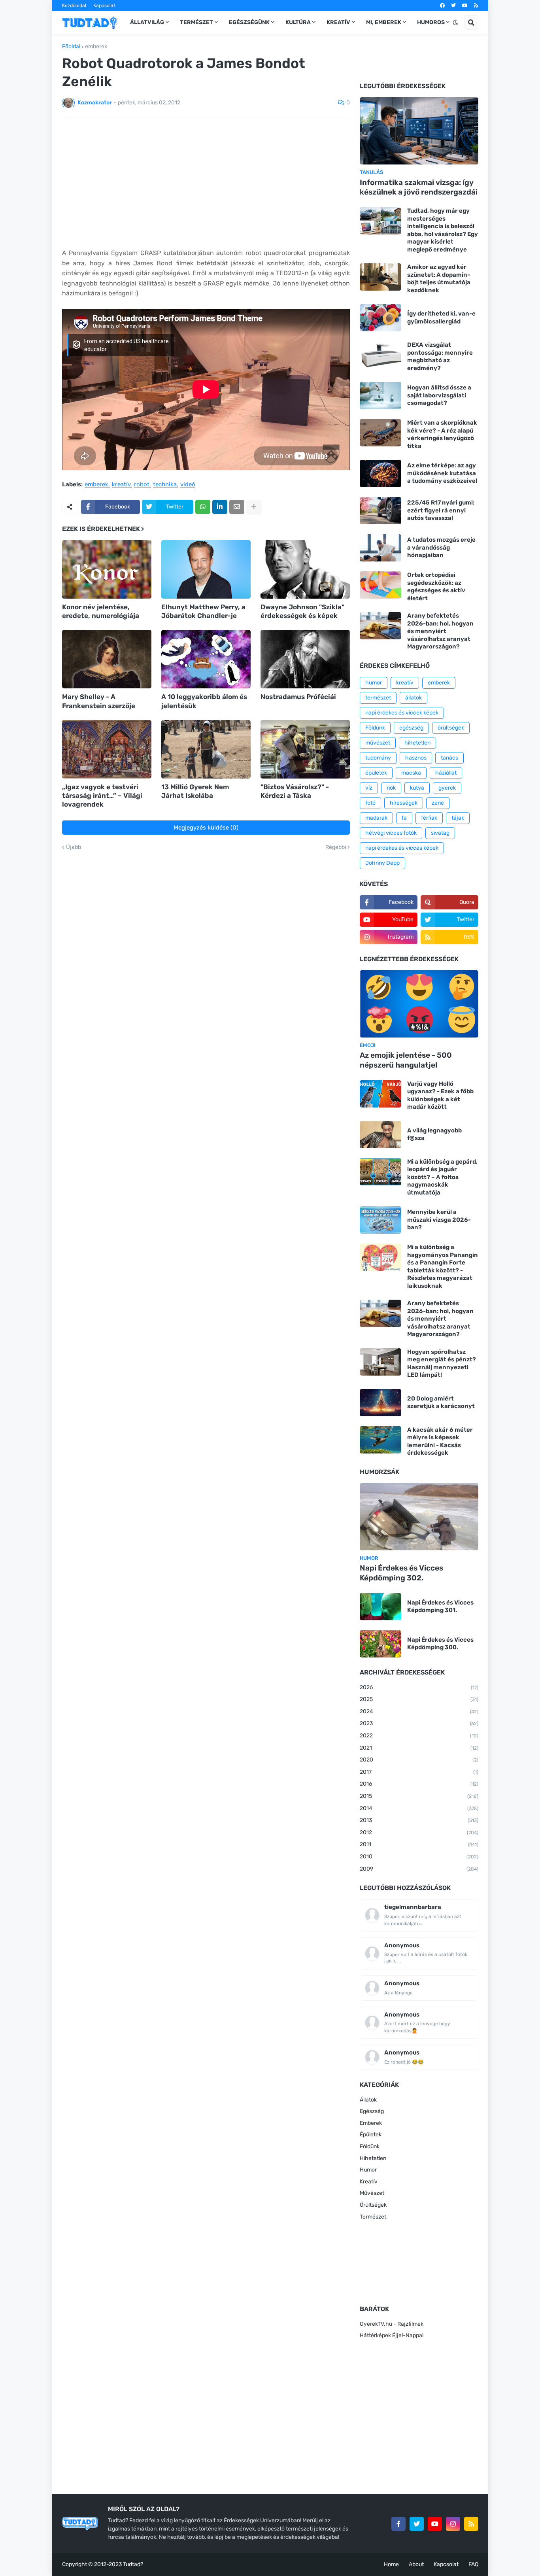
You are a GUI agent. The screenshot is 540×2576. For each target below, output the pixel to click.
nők (391, 788)
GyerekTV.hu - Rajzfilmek (392, 2324)
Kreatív (369, 2182)
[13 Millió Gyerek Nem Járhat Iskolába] (206, 749)
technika (165, 485)
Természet (373, 2217)
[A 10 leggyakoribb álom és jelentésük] (206, 659)
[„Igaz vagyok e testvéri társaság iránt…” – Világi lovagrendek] (107, 749)
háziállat (446, 773)
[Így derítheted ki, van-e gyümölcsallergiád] (380, 318)
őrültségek (451, 728)
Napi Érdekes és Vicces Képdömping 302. (401, 1573)
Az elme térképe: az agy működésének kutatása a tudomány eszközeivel (442, 473)
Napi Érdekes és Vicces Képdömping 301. (440, 1606)
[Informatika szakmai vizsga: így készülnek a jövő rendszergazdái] (419, 131)
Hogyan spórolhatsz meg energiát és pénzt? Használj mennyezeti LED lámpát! (442, 1364)
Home (391, 2564)
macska (411, 773)
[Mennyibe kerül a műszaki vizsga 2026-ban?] (380, 1220)
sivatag (440, 833)
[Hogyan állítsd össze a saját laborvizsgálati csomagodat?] (380, 396)
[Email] (237, 507)
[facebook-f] (398, 2524)
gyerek (447, 788)
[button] (455, 23)
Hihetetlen (373, 2158)
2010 (419, 1857)
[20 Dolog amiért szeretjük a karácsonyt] (380, 1403)
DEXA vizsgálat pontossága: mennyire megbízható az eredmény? (440, 356)
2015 (419, 1796)
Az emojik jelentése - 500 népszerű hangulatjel (406, 1060)
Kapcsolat (104, 6)
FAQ (473, 2564)
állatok (413, 698)
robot (142, 485)
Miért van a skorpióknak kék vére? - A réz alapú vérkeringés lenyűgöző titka (442, 434)
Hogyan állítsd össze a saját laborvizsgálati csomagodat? (439, 395)
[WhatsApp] (203, 507)
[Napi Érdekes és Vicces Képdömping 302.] (419, 1517)
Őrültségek (373, 2205)
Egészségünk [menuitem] (249, 22)
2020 (419, 1760)
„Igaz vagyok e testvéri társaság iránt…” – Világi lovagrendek (102, 796)
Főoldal (71, 47)
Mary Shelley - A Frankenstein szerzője (99, 701)
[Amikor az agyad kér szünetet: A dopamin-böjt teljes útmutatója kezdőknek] (380, 277)
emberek (96, 47)
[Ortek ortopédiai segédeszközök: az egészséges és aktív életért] (380, 585)
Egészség (372, 2111)
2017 (419, 1772)
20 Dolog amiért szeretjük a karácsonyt (441, 1402)
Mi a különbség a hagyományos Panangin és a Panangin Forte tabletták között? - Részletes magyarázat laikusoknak (443, 1266)
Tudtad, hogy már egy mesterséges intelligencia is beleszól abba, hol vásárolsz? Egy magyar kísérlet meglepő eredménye (443, 230)
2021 (419, 1748)
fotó (370, 803)
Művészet (372, 2193)
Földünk (375, 728)
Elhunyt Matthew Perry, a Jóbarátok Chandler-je (203, 611)
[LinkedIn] (220, 507)
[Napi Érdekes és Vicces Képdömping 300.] (380, 1644)
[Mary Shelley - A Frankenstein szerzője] (107, 659)
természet (378, 698)
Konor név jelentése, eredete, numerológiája (101, 611)
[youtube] (465, 6)
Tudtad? (133, 2564)
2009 (419, 1869)
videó (188, 485)
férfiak (429, 818)
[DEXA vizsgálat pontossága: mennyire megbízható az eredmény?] (380, 355)
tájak (458, 818)
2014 (419, 1808)
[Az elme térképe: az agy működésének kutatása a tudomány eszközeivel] (380, 473)
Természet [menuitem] (196, 22)
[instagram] (453, 2524)
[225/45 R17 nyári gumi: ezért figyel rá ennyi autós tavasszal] (380, 511)
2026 (419, 1687)
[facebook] (442, 6)
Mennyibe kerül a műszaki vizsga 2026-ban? (439, 1220)
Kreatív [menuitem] (338, 22)
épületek (376, 773)
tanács (449, 758)
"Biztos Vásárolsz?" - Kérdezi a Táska (295, 791)
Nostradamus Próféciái (298, 697)
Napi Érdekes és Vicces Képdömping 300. (440, 1644)
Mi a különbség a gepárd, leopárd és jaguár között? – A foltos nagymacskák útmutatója (442, 1177)
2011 (419, 1844)
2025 (419, 1699)
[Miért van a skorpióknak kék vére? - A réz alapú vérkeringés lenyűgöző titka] (380, 433)
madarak (376, 818)
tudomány (378, 758)
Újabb (74, 847)
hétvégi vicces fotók (391, 833)
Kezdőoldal (74, 6)
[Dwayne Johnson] (305, 569)
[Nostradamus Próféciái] (305, 659)
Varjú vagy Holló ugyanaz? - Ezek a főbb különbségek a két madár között (440, 1095)
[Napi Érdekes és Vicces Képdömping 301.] (380, 1607)
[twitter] (453, 6)
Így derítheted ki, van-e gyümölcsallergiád (441, 318)
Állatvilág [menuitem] (147, 22)
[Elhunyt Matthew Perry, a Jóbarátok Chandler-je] (206, 569)
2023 (419, 1723)
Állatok (368, 2100)
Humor (368, 2170)
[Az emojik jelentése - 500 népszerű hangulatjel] (419, 1004)
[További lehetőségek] (254, 507)
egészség (411, 728)
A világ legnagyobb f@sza (434, 1134)
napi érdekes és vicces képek (402, 848)
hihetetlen (417, 743)
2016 (419, 1784)
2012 (419, 1832)
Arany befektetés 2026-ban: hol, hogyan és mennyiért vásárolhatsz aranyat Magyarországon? (440, 631)
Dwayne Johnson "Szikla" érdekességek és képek (302, 611)
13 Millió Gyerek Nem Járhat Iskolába (195, 791)
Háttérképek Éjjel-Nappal (392, 2335)
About (416, 2564)
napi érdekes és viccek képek (402, 713)
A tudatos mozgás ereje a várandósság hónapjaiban (441, 547)
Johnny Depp (382, 863)
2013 (419, 1820)
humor (374, 683)
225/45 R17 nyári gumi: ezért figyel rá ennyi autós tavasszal (441, 510)
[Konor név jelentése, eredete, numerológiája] (107, 569)
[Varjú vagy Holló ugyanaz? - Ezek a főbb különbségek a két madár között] (380, 1094)
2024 (419, 1711)
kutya (417, 788)
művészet (378, 743)
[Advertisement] (206, 183)
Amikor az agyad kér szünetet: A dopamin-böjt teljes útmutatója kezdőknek (439, 279)
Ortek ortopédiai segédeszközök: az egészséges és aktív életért (436, 587)
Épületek (371, 2135)
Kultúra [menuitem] (298, 22)
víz (369, 788)
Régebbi (336, 847)
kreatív (121, 485)
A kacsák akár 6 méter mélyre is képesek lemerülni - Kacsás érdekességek (440, 1441)
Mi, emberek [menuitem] (384, 22)
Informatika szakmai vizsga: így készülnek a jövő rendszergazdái (419, 187)
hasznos (416, 758)
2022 (419, 1736)
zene (438, 803)
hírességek (404, 803)
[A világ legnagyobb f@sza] (380, 1135)
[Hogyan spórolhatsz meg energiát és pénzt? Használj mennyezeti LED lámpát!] (380, 1362)
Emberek (371, 2123)
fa (404, 818)
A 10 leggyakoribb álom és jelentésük (204, 701)
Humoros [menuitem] (431, 22)
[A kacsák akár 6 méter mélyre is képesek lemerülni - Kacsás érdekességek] (380, 1440)
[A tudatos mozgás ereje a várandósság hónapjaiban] (380, 548)
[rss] (476, 6)
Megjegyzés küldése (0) (206, 828)
